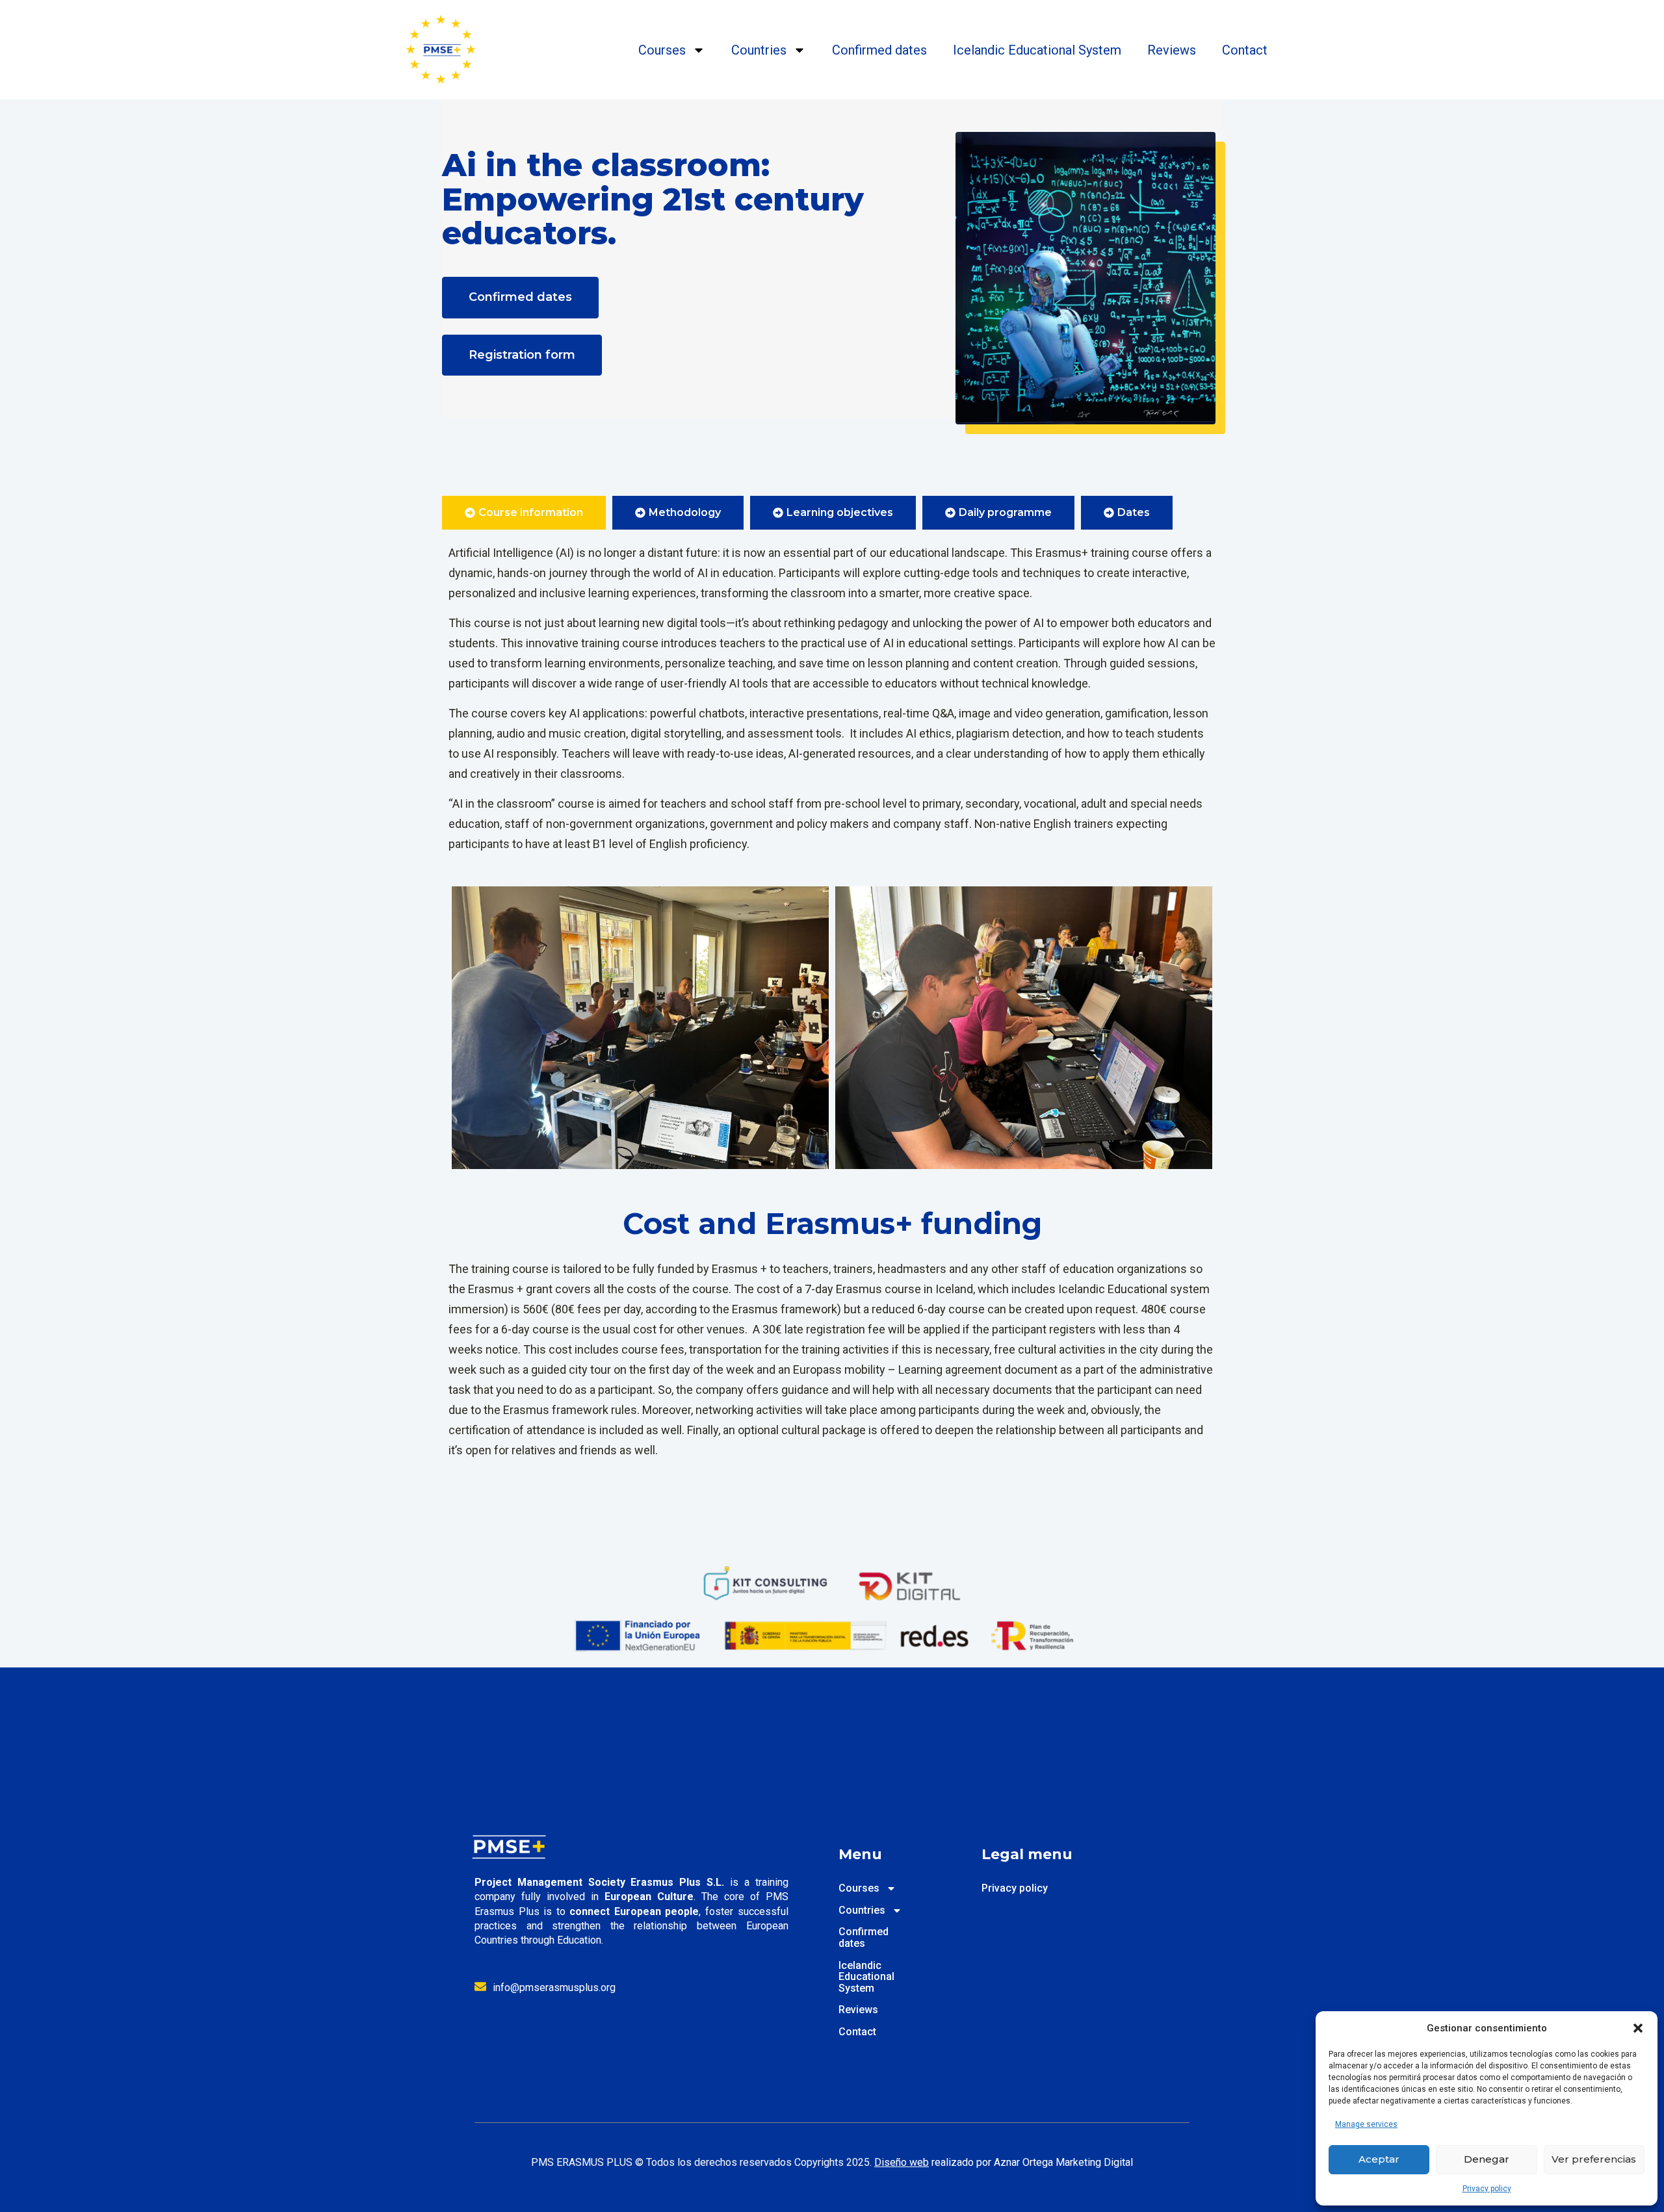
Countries (759, 50)
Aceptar (1379, 2159)
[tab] (524, 513)
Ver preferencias (1594, 2159)
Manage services (1366, 2124)
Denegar (1487, 2159)
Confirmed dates (879, 50)
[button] (1638, 2028)
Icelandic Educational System (1037, 50)
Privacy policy (1487, 2189)
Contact (1245, 50)
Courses (662, 50)
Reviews (1172, 50)
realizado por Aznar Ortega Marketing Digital (1004, 2162)
